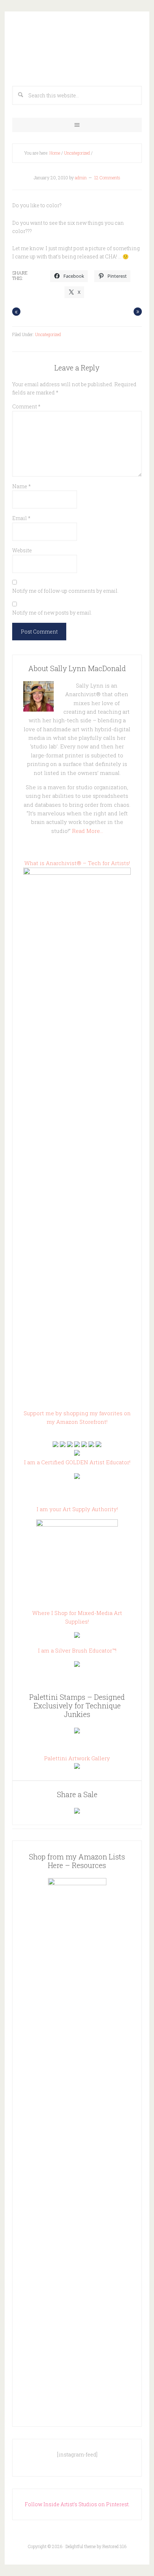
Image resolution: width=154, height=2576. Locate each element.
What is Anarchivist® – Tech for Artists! (77, 863)
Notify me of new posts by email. (52, 613)
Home (55, 153)
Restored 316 (114, 2546)
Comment (26, 406)
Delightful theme (81, 2546)
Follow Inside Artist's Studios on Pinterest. (77, 2504)
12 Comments (107, 178)
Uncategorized (77, 153)
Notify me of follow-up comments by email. (65, 591)
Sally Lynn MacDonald (77, 47)
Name (21, 486)
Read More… (88, 831)
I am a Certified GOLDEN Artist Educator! (77, 1462)
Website (22, 550)
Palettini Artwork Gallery (77, 1758)
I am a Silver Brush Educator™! (77, 1650)
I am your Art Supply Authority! (77, 1509)
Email (21, 518)
